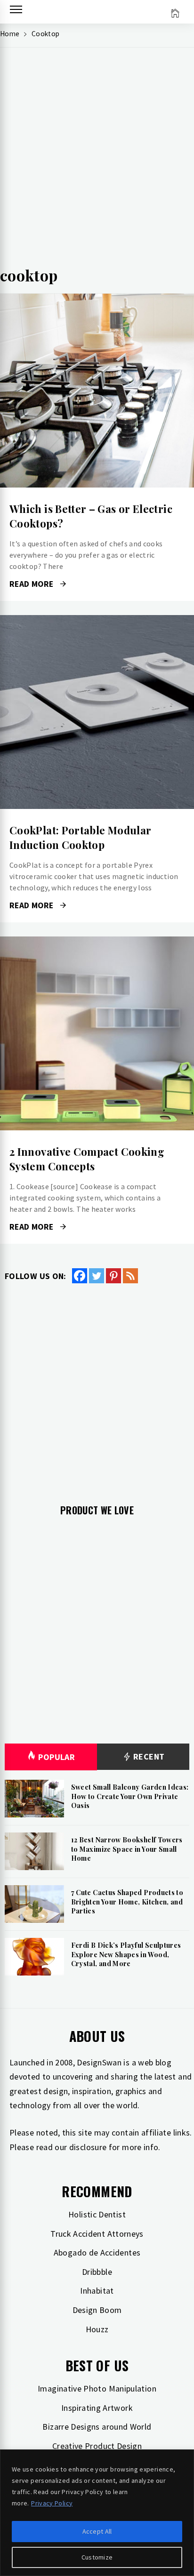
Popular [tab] (57, 1757)
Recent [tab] (148, 1756)
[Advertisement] (97, 161)
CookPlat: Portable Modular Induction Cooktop (80, 837)
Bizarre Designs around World (97, 2427)
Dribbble (97, 2272)
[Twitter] (97, 1276)
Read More (97, 391)
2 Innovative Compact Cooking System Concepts (87, 1159)
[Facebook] (80, 1276)
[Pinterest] (113, 1276)
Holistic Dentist (97, 2214)
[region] (97, 2513)
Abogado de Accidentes (97, 2252)
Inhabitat (97, 2291)
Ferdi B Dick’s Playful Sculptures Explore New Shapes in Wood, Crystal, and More (126, 1954)
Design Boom (97, 2310)
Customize (97, 2557)
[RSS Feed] (130, 1276)
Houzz (97, 2329)
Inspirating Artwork (97, 2408)
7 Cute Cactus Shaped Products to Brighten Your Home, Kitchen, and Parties (127, 1902)
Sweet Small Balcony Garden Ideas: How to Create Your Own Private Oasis (130, 1796)
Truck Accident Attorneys (97, 2234)
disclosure (88, 2147)
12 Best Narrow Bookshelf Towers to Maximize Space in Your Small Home (127, 1849)
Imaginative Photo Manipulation (97, 2388)
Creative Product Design (97, 2446)
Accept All (97, 2531)
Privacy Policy (52, 2503)
